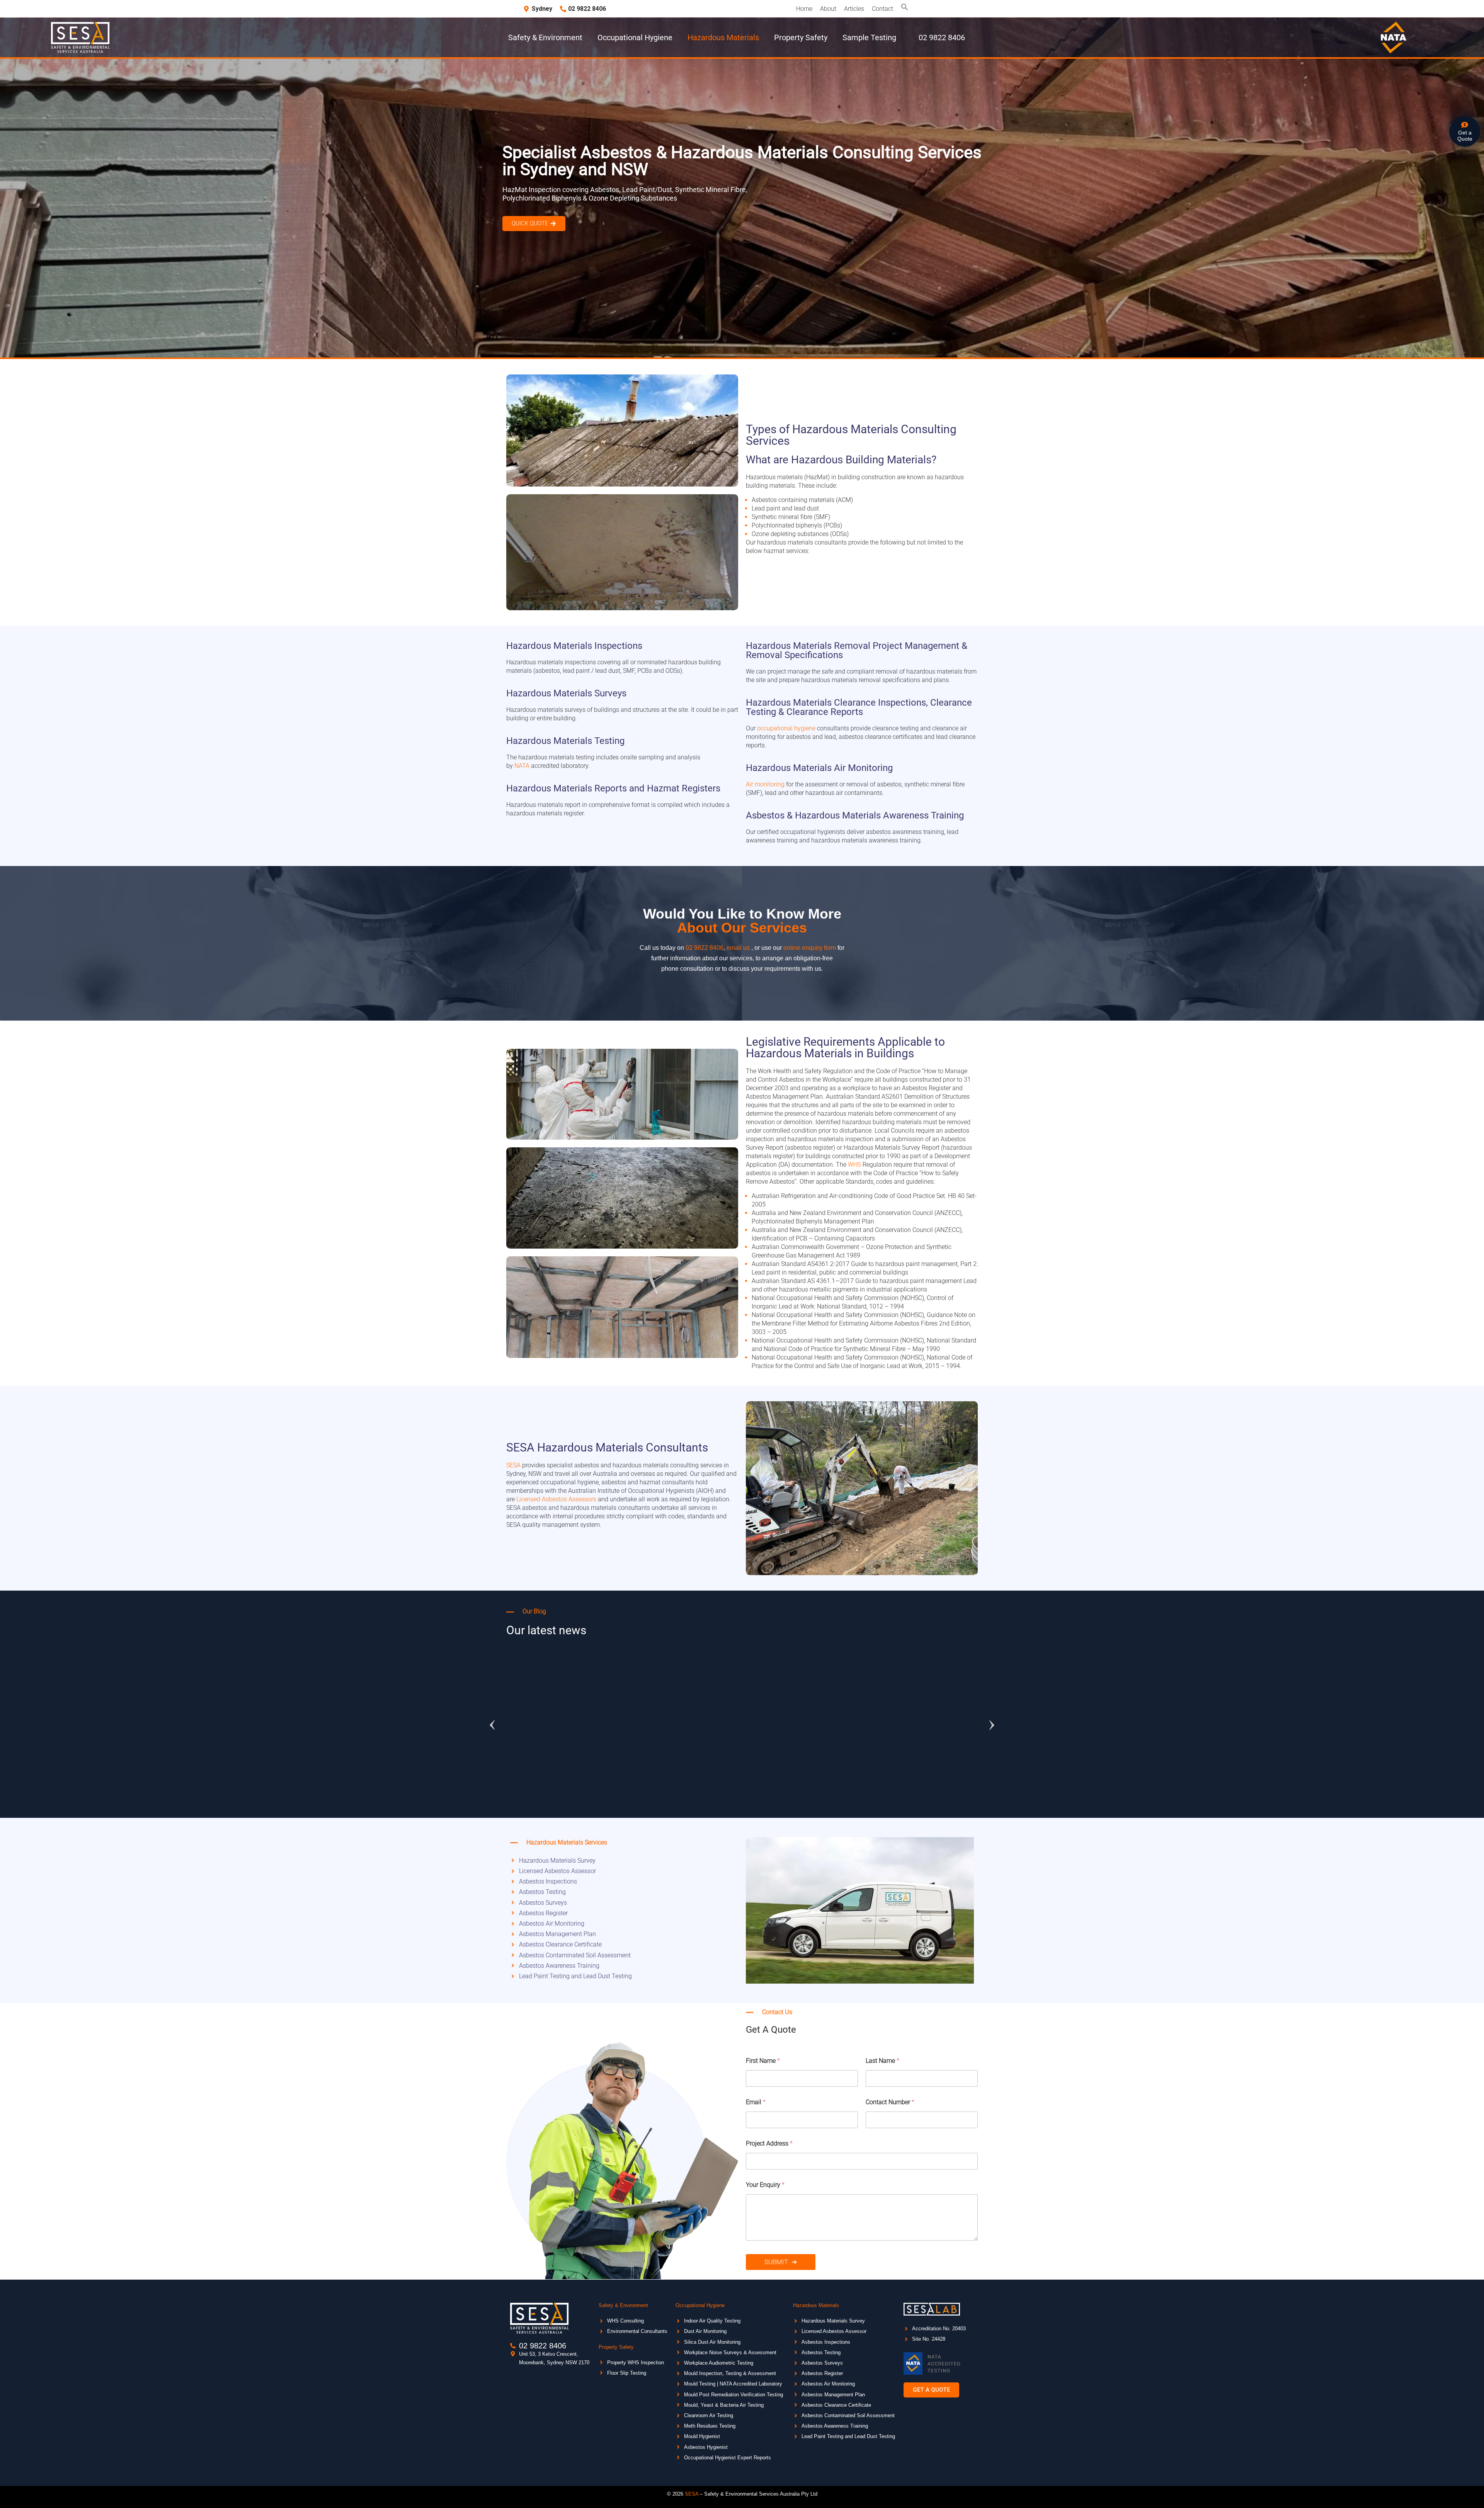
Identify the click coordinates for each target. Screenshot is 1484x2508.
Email (756, 2102)
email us (738, 948)
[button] (905, 9)
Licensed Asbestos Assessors (556, 1499)
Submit (776, 2262)
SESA (513, 1465)
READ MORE (702, 1790)
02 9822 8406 (705, 948)
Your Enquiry (765, 2185)
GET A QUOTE (742, 1790)
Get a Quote (1465, 136)
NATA (522, 766)
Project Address (769, 2143)
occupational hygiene (786, 728)
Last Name (882, 2061)
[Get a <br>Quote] (1465, 125)
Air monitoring (765, 784)
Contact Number (890, 2102)
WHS (854, 1165)
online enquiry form (810, 948)
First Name (763, 2061)
